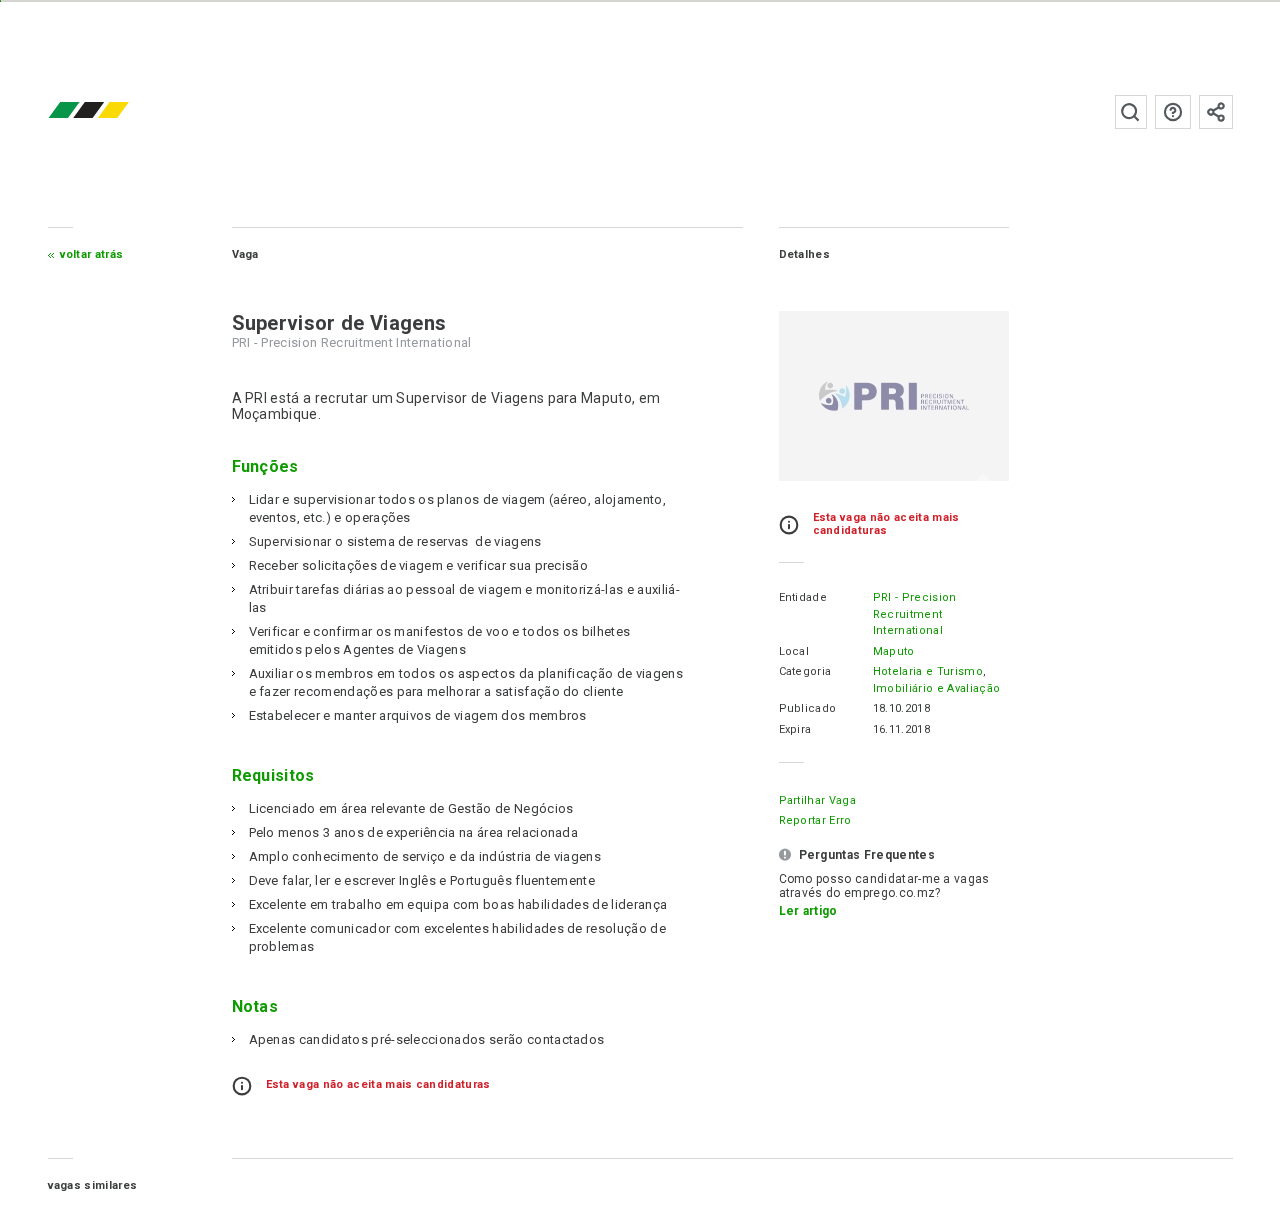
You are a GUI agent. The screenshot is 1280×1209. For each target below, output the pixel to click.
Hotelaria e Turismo (928, 671)
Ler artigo (808, 911)
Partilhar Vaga (817, 800)
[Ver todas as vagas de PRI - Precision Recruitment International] (894, 396)
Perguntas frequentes (1173, 112)
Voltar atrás (92, 254)
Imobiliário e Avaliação (936, 688)
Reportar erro (815, 820)
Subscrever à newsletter (1216, 112)
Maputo (894, 651)
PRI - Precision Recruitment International (915, 614)
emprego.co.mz (118, 111)
